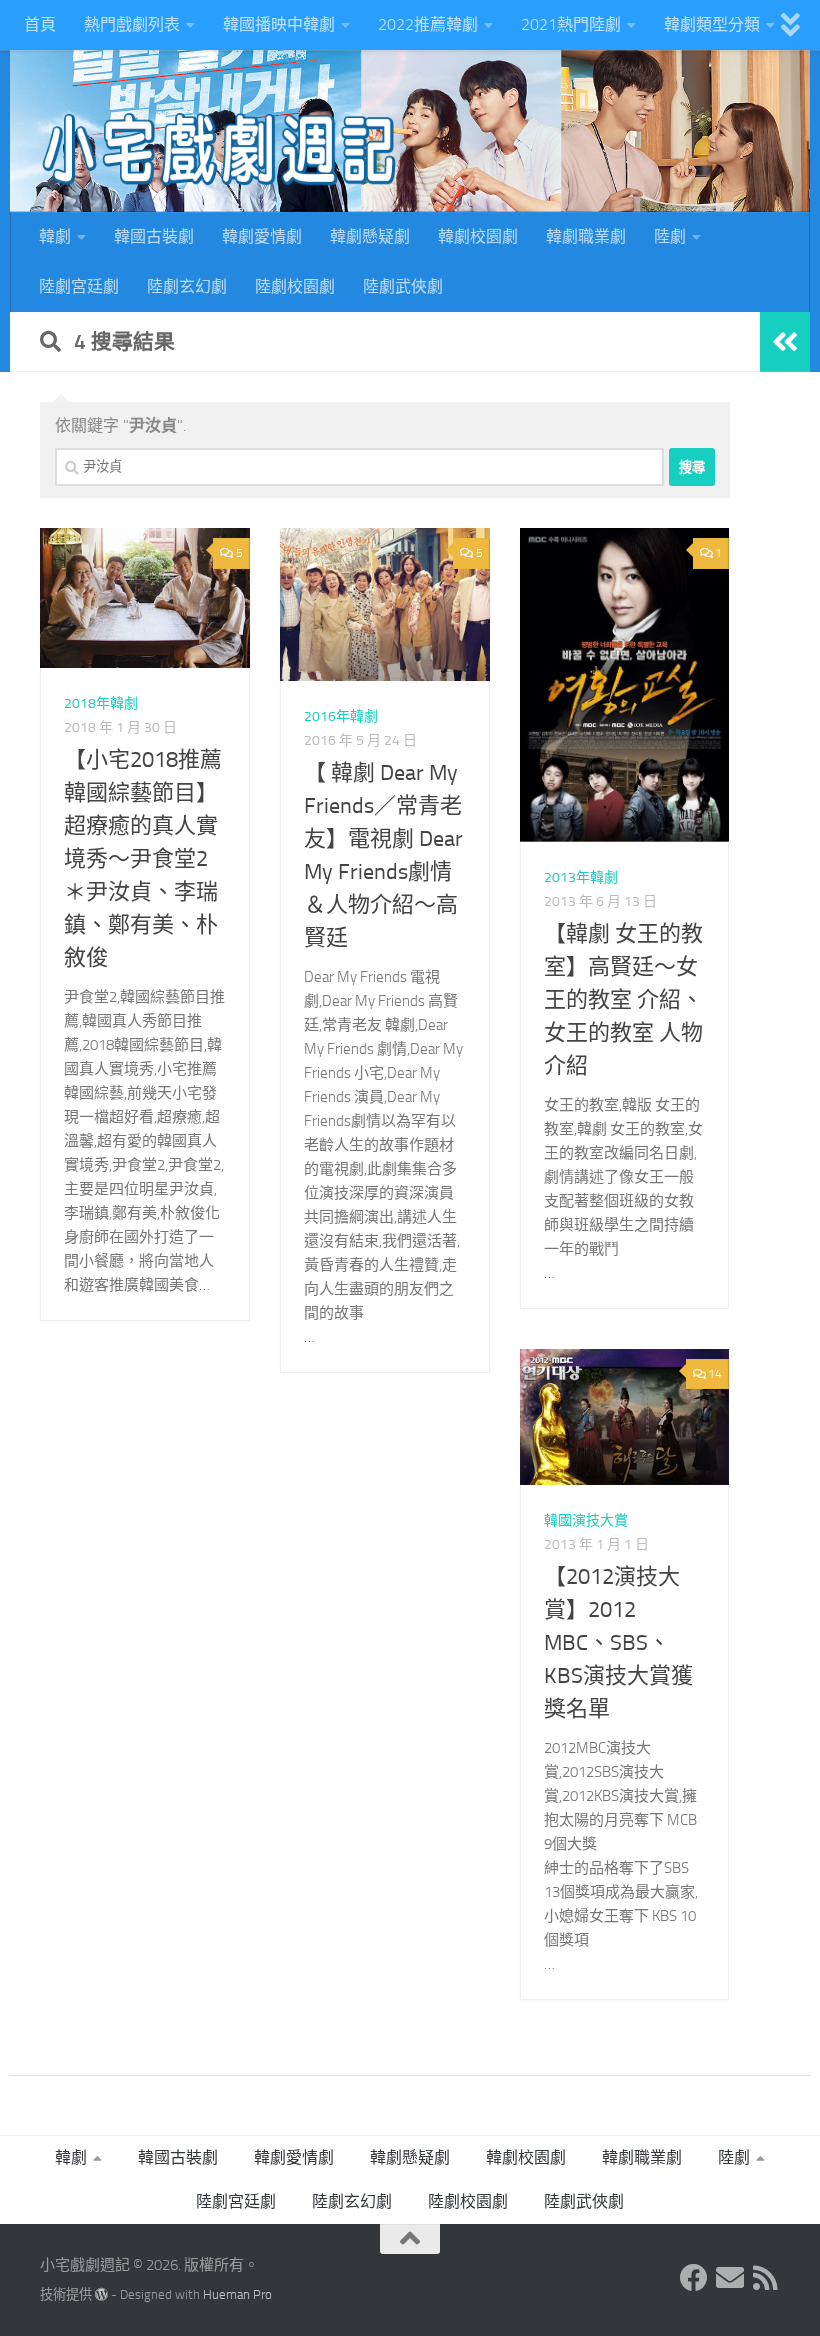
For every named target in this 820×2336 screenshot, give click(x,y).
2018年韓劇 (101, 703)
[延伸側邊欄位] (785, 342)
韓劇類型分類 (712, 24)
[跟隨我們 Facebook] (694, 2278)
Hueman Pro (237, 2294)
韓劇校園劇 (478, 236)
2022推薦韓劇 (428, 24)
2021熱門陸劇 (571, 24)
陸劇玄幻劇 (187, 286)
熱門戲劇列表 (132, 24)
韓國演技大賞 (586, 1520)
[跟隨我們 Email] (730, 2278)
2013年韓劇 (581, 877)
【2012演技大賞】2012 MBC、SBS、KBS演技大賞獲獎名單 (618, 1643)
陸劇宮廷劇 (79, 286)
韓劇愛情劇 (262, 236)
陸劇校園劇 (295, 286)
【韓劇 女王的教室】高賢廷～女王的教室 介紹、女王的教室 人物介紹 (623, 1000)
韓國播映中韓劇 (279, 24)
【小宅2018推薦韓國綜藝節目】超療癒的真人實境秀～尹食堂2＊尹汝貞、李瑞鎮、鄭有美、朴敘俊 (143, 859)
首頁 (40, 24)
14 (715, 1374)
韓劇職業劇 (586, 236)
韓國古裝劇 (154, 236)
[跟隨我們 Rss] (766, 2278)
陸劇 (670, 236)
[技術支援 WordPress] (101, 2294)
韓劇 (55, 236)
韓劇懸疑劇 (370, 236)
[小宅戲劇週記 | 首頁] (220, 150)
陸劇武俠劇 (403, 286)
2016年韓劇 (341, 716)
